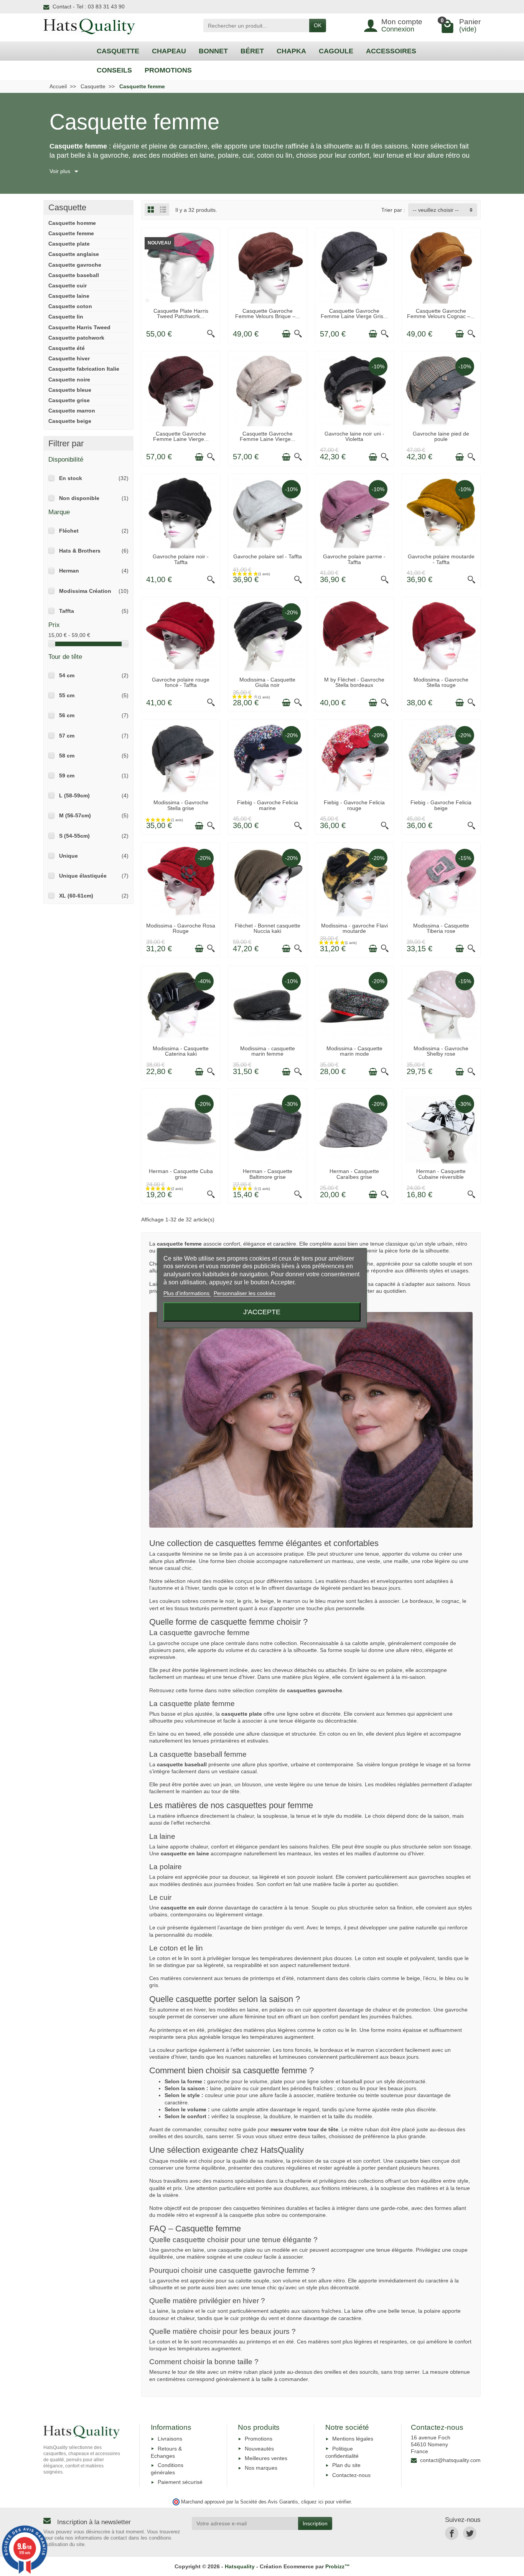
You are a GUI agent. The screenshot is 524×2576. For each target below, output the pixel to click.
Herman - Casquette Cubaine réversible (441, 1174)
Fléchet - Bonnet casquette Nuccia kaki (268, 928)
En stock (71, 478)
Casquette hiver (69, 358)
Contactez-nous (351, 2475)
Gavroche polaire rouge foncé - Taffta (181, 682)
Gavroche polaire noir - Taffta (181, 559)
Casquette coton (70, 306)
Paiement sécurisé (180, 2482)
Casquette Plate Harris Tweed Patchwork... (181, 314)
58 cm (67, 756)
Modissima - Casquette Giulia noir (267, 682)
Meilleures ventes (266, 2458)
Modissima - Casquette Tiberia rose (441, 928)
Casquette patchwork (76, 338)
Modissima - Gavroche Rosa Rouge (181, 928)
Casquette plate (69, 244)
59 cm (67, 776)
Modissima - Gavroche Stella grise (181, 805)
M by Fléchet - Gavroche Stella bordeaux (354, 682)
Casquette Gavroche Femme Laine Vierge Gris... (354, 314)
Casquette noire (69, 380)
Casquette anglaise (74, 254)
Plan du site (346, 2465)
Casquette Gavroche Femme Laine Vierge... (181, 436)
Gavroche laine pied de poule (441, 436)
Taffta (67, 611)
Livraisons (170, 2439)
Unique (68, 856)
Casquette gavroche (75, 265)
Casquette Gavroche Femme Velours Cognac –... (441, 314)
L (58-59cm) (74, 795)
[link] (452, 2533)
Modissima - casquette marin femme (268, 1051)
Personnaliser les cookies (245, 1293)
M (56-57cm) (75, 815)
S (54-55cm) (74, 836)
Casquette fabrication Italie (84, 369)
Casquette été (67, 348)
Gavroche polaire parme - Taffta (354, 559)
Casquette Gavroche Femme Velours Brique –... (268, 314)
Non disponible (79, 498)
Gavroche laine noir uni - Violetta (354, 436)
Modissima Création (85, 591)
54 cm (67, 675)
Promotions (259, 2439)
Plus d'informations (187, 1293)
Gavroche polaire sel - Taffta (268, 556)
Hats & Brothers (80, 551)
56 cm (67, 715)
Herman (69, 571)
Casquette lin (66, 317)
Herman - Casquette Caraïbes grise (354, 1174)
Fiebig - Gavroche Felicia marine (268, 805)
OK (318, 25)
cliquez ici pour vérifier (326, 2502)
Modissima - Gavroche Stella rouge (441, 682)
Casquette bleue (70, 390)
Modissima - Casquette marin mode (354, 1051)
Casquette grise (69, 400)
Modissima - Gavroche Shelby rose (441, 1051)
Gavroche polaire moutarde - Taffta (441, 559)
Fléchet (69, 531)
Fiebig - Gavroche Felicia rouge (354, 805)
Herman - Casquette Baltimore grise (268, 1174)
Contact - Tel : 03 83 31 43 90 (89, 7)
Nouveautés (259, 2449)
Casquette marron (72, 411)
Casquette (67, 207)
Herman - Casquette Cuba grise (181, 1174)
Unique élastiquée (83, 876)
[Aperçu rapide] (211, 334)
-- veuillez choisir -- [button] (436, 210)
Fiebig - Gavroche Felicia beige (441, 805)
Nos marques (261, 2468)
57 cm (67, 736)
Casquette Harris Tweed (79, 327)
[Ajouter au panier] (199, 334)
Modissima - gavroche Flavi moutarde (354, 928)
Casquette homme (72, 223)
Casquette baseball (74, 275)
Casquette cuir (68, 285)
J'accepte (262, 1312)
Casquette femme (71, 233)
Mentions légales (353, 2439)
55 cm (67, 695)
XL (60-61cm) (76, 896)
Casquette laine (69, 296)
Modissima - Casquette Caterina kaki (181, 1051)
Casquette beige (70, 421)
